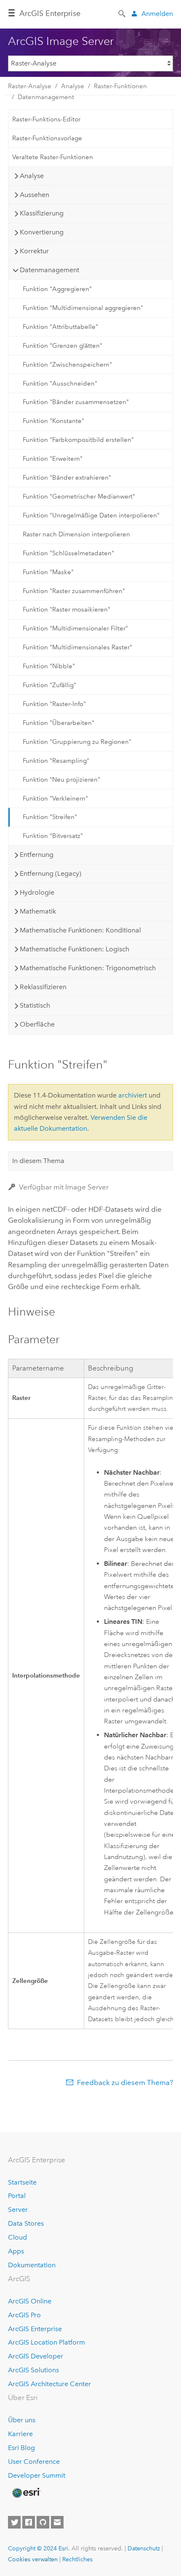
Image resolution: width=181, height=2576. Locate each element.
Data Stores (26, 2223)
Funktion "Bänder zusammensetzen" (76, 402)
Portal (17, 2196)
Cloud (17, 2237)
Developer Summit (37, 2475)
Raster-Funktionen (120, 86)
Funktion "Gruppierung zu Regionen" (77, 742)
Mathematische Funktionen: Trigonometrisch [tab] (88, 968)
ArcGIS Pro (24, 2315)
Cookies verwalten (33, 2559)
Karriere (20, 2434)
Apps (16, 2251)
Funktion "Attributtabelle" (60, 327)
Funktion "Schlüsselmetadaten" (68, 553)
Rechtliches (77, 2559)
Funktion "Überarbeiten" (59, 723)
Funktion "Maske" (48, 572)
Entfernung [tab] (37, 855)
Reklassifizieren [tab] (43, 987)
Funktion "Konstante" (53, 421)
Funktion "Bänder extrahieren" (67, 478)
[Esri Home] (26, 2493)
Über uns (22, 2420)
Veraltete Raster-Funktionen (53, 157)
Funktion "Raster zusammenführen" (74, 591)
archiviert (133, 1095)
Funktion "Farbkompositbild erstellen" (78, 440)
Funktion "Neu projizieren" (61, 780)
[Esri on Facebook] (29, 2522)
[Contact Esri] (57, 2522)
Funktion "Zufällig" (49, 685)
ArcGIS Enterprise (50, 13)
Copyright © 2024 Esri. (39, 2548)
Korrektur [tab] (34, 251)
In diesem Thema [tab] (38, 1161)
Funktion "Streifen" (50, 817)
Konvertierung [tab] (42, 232)
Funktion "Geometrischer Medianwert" (79, 496)
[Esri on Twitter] (14, 2522)
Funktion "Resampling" (56, 761)
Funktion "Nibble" (49, 666)
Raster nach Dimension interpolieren (76, 534)
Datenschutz (144, 2548)
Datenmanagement (46, 97)
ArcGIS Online (30, 2301)
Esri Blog (21, 2448)
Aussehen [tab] (35, 195)
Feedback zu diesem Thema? (125, 2082)
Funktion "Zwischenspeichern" (67, 365)
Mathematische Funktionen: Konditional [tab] (80, 930)
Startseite (22, 2182)
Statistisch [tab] (35, 1005)
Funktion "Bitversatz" (53, 836)
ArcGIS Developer (36, 2356)
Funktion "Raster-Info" (54, 704)
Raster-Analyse (30, 86)
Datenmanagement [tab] (49, 270)
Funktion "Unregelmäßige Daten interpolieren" (91, 515)
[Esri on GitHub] (43, 2522)
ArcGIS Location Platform (47, 2342)
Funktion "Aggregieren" (57, 289)
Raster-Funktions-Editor (46, 119)
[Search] (122, 13)
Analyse (73, 86)
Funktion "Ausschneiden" (60, 383)
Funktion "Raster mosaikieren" (67, 609)
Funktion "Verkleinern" (55, 798)
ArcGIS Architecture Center (49, 2384)
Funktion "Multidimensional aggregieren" (83, 308)
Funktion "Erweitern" (53, 459)
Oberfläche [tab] (37, 1024)
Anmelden (157, 14)
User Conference (34, 2462)
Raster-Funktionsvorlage (47, 138)
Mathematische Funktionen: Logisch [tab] (75, 949)
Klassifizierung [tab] (42, 213)
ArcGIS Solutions (33, 2370)
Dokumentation (32, 2265)
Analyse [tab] (32, 176)
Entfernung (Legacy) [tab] (51, 873)
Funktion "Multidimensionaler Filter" (75, 628)
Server (18, 2210)
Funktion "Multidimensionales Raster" (77, 647)
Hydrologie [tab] (37, 892)
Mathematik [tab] (38, 911)
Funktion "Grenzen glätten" (63, 346)
